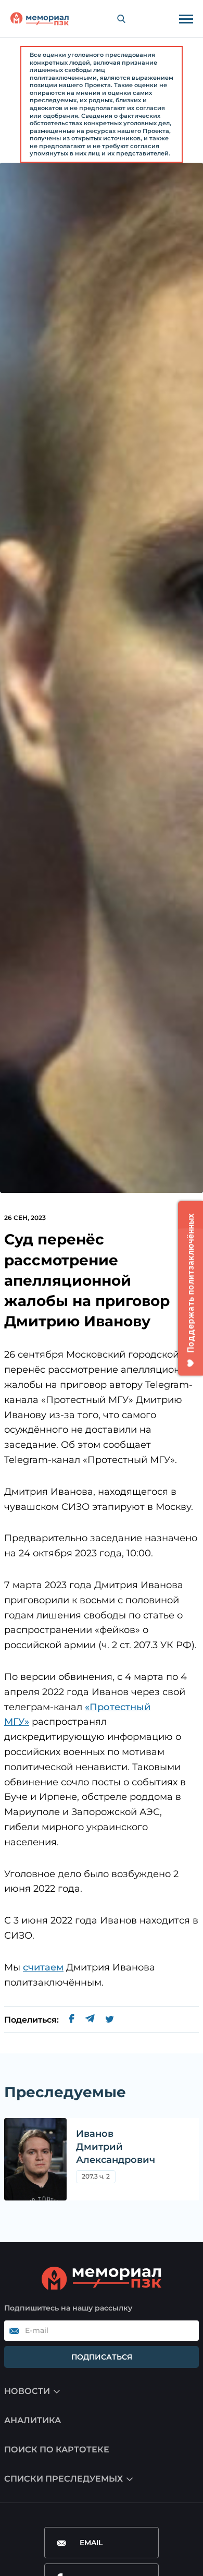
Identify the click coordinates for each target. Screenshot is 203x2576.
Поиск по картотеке (57, 2450)
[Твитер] (110, 2020)
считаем (43, 1967)
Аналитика (33, 2420)
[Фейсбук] (72, 2020)
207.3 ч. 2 (96, 2178)
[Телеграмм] (90, 2020)
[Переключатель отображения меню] (186, 19)
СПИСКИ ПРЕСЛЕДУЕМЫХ (64, 2479)
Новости (27, 2391)
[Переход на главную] (40, 19)
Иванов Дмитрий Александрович (116, 2147)
